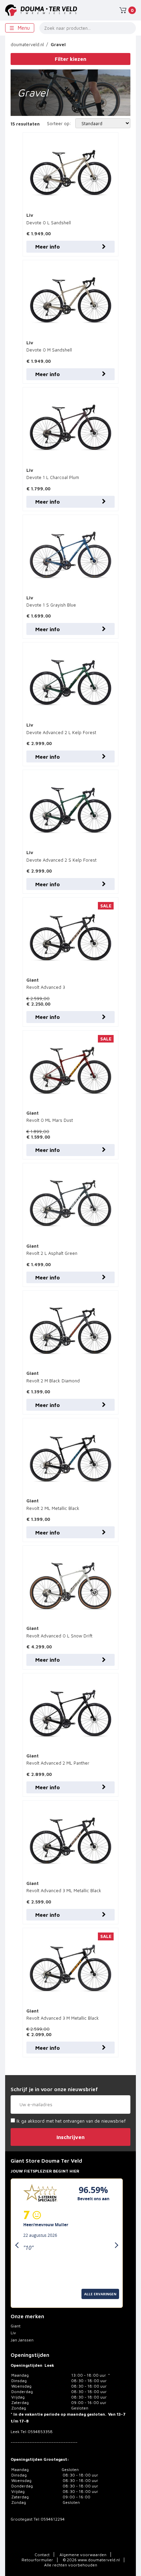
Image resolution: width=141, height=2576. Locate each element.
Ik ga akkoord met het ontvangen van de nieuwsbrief (70, 2121)
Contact (42, 2555)
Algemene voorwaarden (83, 2555)
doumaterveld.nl (27, 44)
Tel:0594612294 (49, 2519)
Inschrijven (70, 2137)
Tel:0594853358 (37, 2432)
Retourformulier (37, 2560)
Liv (13, 2333)
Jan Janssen (22, 2340)
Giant (16, 2326)
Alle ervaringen (29, 2302)
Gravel (58, 44)
